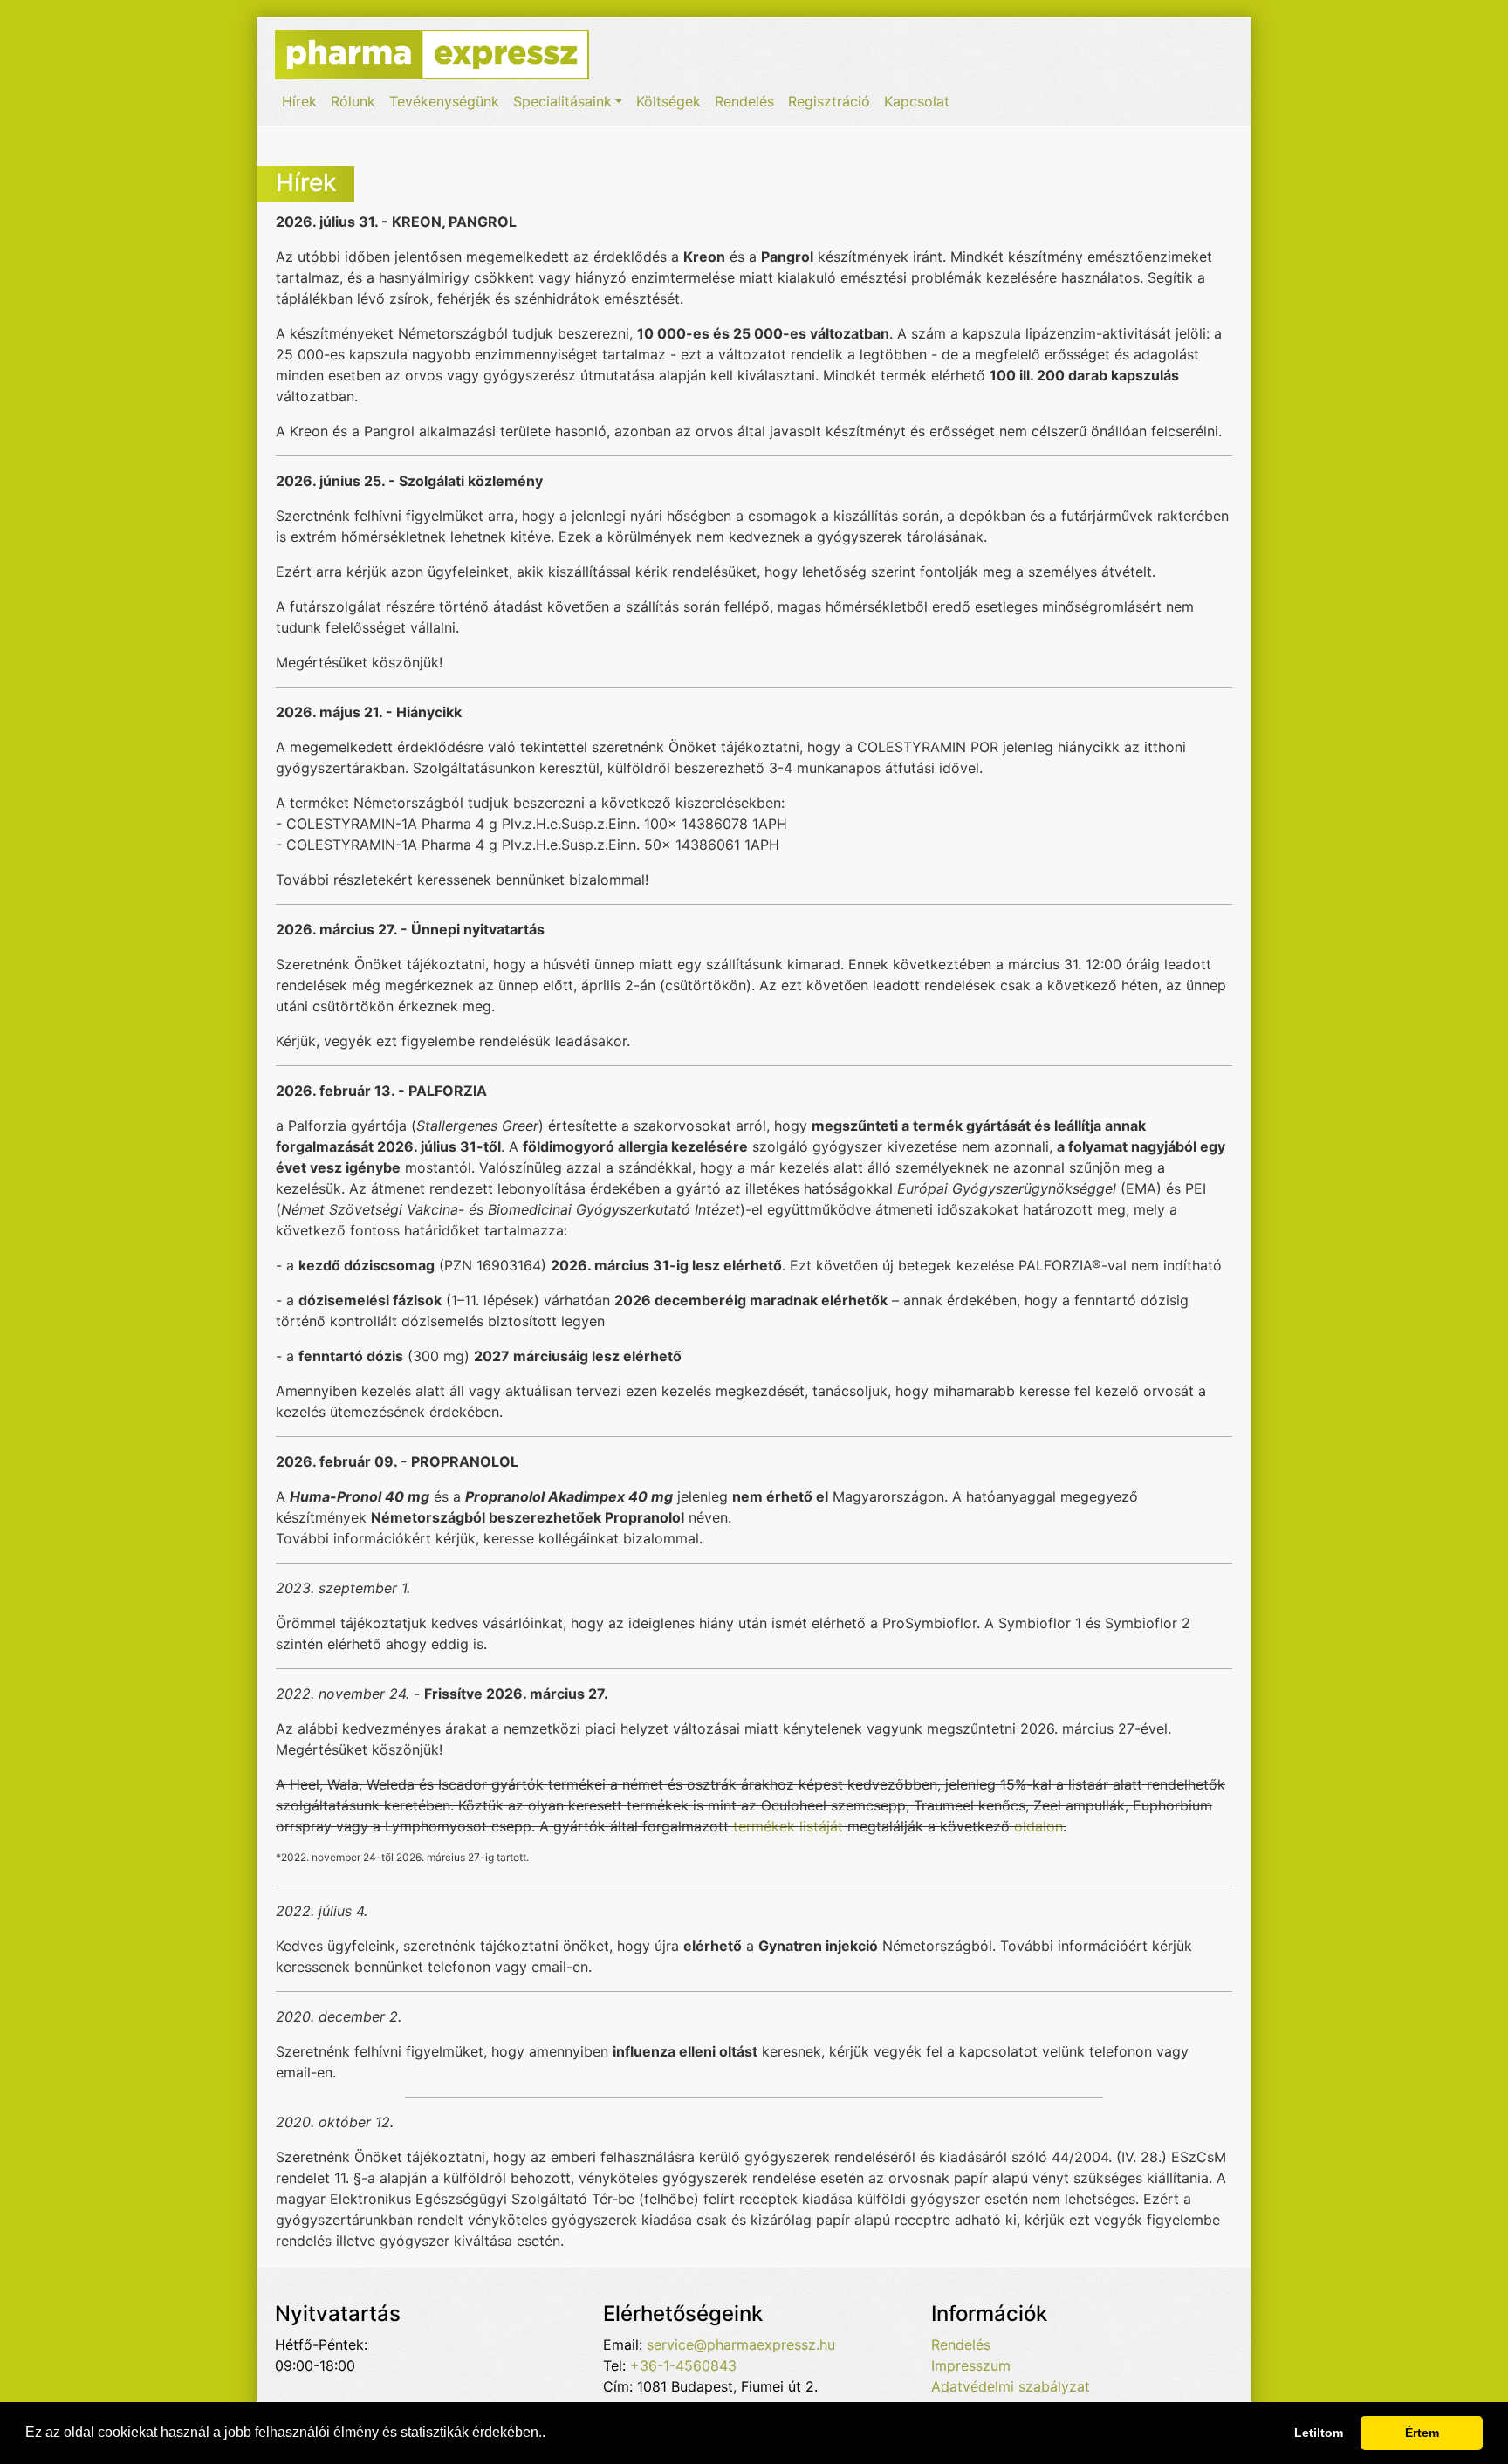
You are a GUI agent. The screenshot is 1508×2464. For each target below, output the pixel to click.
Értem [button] (1422, 2433)
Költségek (668, 101)
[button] (552, 2434)
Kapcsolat (917, 101)
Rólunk (353, 101)
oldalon (1038, 1826)
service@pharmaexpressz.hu (741, 2344)
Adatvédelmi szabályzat (1011, 2386)
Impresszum (971, 2365)
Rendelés (744, 101)
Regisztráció (829, 101)
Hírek (299, 101)
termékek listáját (788, 1826)
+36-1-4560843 (683, 2365)
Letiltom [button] (1319, 2433)
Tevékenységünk (444, 101)
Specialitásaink (562, 101)
